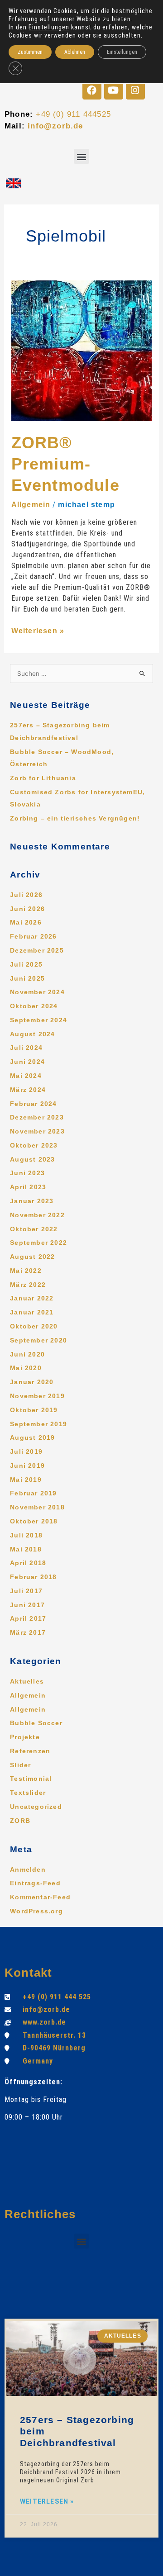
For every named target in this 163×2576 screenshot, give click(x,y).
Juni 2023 (27, 1173)
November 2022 (37, 1215)
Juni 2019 (27, 1466)
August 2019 (32, 1438)
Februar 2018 (33, 1577)
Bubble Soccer (36, 1723)
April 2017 (28, 1619)
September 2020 (38, 1340)
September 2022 (38, 1243)
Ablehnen (75, 52)
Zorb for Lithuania (43, 778)
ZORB (20, 1821)
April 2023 (28, 1187)
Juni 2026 (27, 909)
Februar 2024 (33, 1104)
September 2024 (38, 1020)
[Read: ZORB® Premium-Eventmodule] (82, 350)
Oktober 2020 (34, 1326)
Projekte (25, 1737)
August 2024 (32, 1034)
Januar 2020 (32, 1382)
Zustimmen (30, 52)
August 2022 (32, 1257)
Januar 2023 (32, 1201)
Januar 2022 (32, 1298)
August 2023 (32, 1160)
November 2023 (37, 1131)
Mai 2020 (26, 1368)
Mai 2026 (26, 923)
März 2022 (28, 1285)
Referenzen (30, 1751)
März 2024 (28, 1090)
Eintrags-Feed (35, 1883)
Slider (20, 1765)
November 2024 (37, 992)
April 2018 (28, 1563)
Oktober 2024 (34, 1006)
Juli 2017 (26, 1591)
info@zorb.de (55, 126)
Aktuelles (27, 1682)
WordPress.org (36, 1911)
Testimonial (31, 1779)
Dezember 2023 (37, 1117)
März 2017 (28, 1633)
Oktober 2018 (34, 1521)
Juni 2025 (27, 979)
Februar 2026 (33, 937)
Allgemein (31, 505)
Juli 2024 (26, 1048)
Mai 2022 (26, 1271)
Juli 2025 (26, 965)
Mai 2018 (26, 1549)
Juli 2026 (26, 895)
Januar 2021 (32, 1312)
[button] (81, 156)
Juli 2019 (26, 1452)
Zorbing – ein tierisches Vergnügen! (75, 818)
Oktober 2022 (34, 1229)
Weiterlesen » (38, 631)
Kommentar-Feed (40, 1897)
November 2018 (37, 1507)
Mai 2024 (26, 1076)
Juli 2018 (26, 1535)
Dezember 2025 (37, 951)
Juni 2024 (27, 1062)
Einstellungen (49, 27)
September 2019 (38, 1424)
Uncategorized (36, 1807)
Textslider (28, 1793)
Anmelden (28, 1870)
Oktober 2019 (34, 1410)
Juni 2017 (27, 1605)
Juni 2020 (27, 1354)
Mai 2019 (26, 1480)
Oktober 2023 (34, 1146)
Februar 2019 (33, 1493)
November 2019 (37, 1396)
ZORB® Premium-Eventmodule (65, 464)
